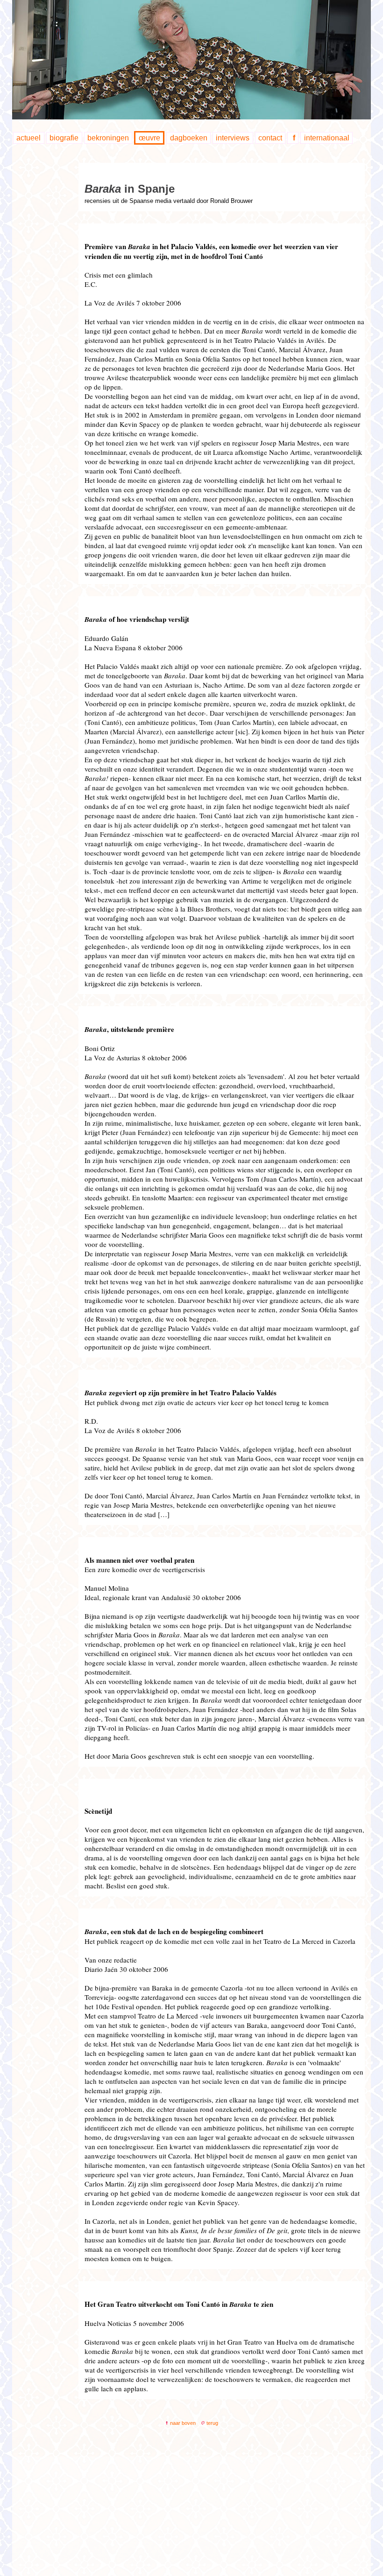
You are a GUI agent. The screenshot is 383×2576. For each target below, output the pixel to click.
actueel (28, 138)
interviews (233, 138)
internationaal (327, 138)
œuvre (149, 138)
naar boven (182, 2423)
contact (270, 138)
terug (212, 2423)
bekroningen (108, 138)
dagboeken (189, 138)
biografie (64, 138)
